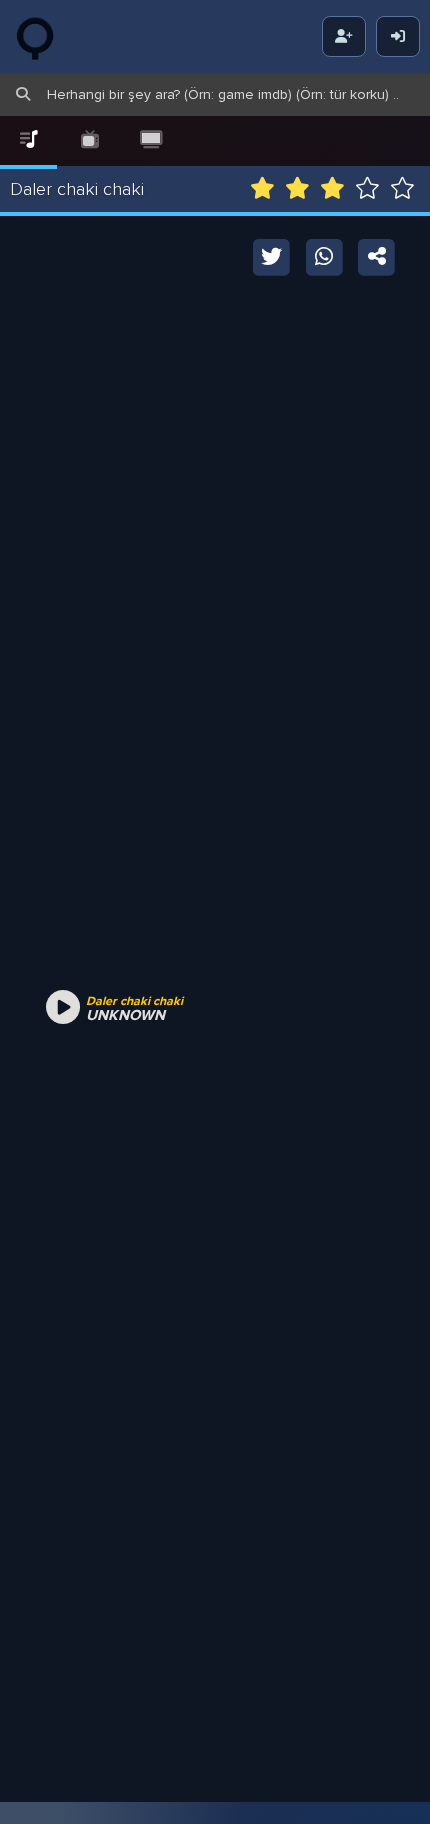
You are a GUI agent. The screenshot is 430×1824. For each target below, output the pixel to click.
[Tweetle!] (272, 255)
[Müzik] (28, 140)
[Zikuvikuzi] (50, 37)
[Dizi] (89, 140)
